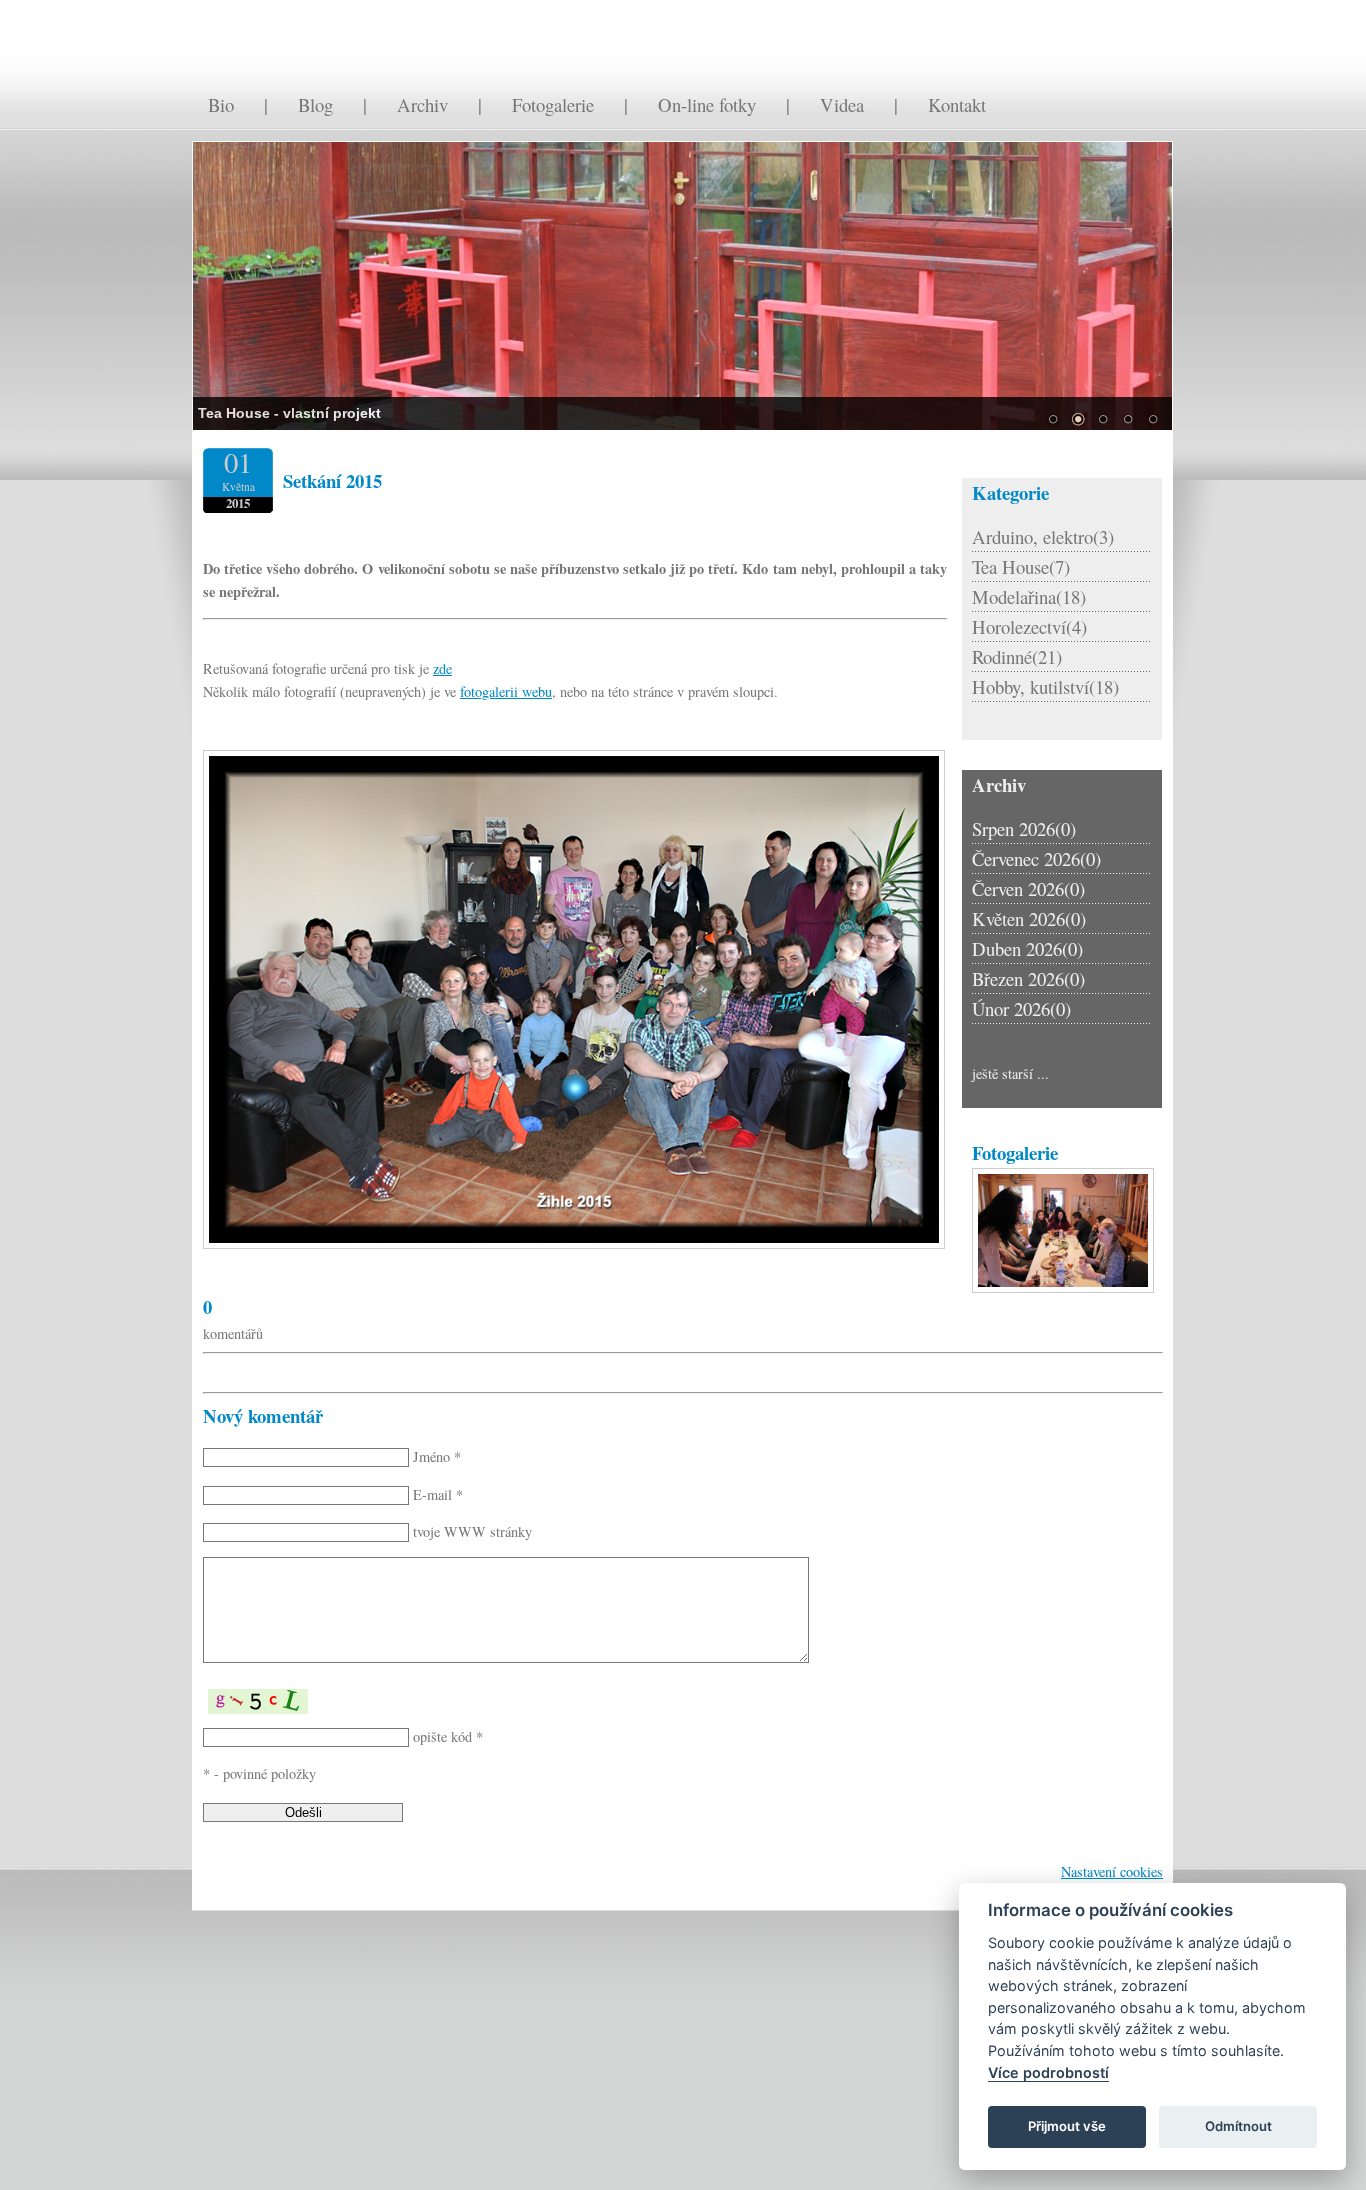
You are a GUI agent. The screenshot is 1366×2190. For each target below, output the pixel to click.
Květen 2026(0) (1029, 918)
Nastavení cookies (1112, 1871)
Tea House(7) (1021, 566)
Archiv (422, 104)
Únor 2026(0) (1021, 1008)
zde (442, 668)
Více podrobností (1048, 2072)
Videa (842, 104)
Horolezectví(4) (1029, 626)
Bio (221, 104)
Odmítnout (1238, 2126)
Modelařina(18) (1029, 596)
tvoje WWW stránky (472, 1531)
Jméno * (437, 1456)
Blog (315, 104)
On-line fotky (707, 104)
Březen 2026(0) (1028, 978)
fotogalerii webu (506, 691)
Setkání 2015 (332, 480)
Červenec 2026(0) (1036, 858)
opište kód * (448, 1736)
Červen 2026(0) (1028, 888)
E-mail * (438, 1494)
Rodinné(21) (1017, 656)
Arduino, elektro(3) (1043, 536)
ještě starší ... (1010, 1073)
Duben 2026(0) (1027, 948)
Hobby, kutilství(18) (1045, 686)
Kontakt (957, 104)
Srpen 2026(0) (1024, 828)
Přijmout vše (1067, 2126)
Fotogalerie (553, 104)
